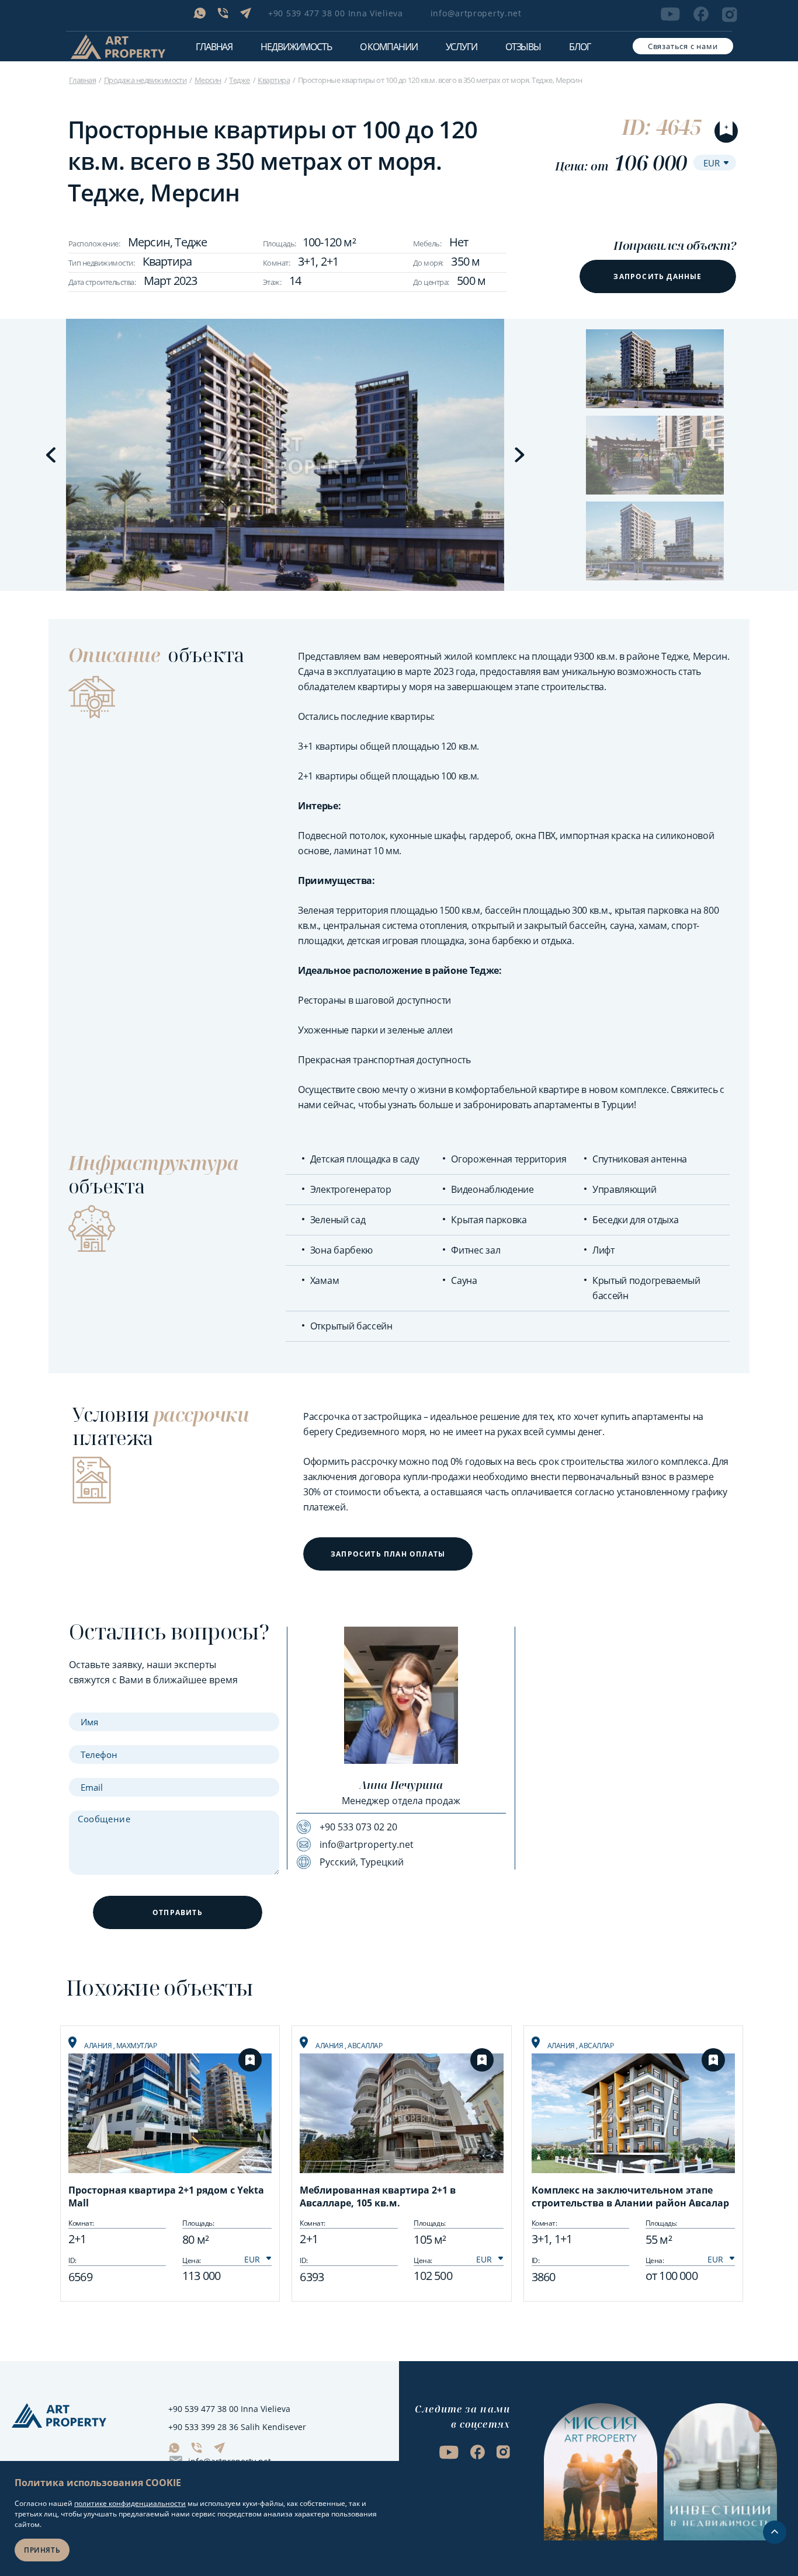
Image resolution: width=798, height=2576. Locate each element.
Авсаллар (365, 2046)
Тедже (239, 80)
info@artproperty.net (476, 13)
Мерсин (208, 80)
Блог (580, 47)
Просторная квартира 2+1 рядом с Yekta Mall (166, 2196)
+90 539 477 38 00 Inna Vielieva (336, 13)
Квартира (274, 80)
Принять (42, 2550)
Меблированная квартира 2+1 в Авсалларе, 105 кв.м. (378, 2196)
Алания (99, 2046)
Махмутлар (137, 2046)
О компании (389, 47)
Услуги (462, 47)
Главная (214, 47)
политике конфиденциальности (130, 2503)
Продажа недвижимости (145, 80)
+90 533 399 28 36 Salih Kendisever (237, 2427)
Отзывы (523, 47)
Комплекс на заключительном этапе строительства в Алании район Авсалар (630, 2196)
